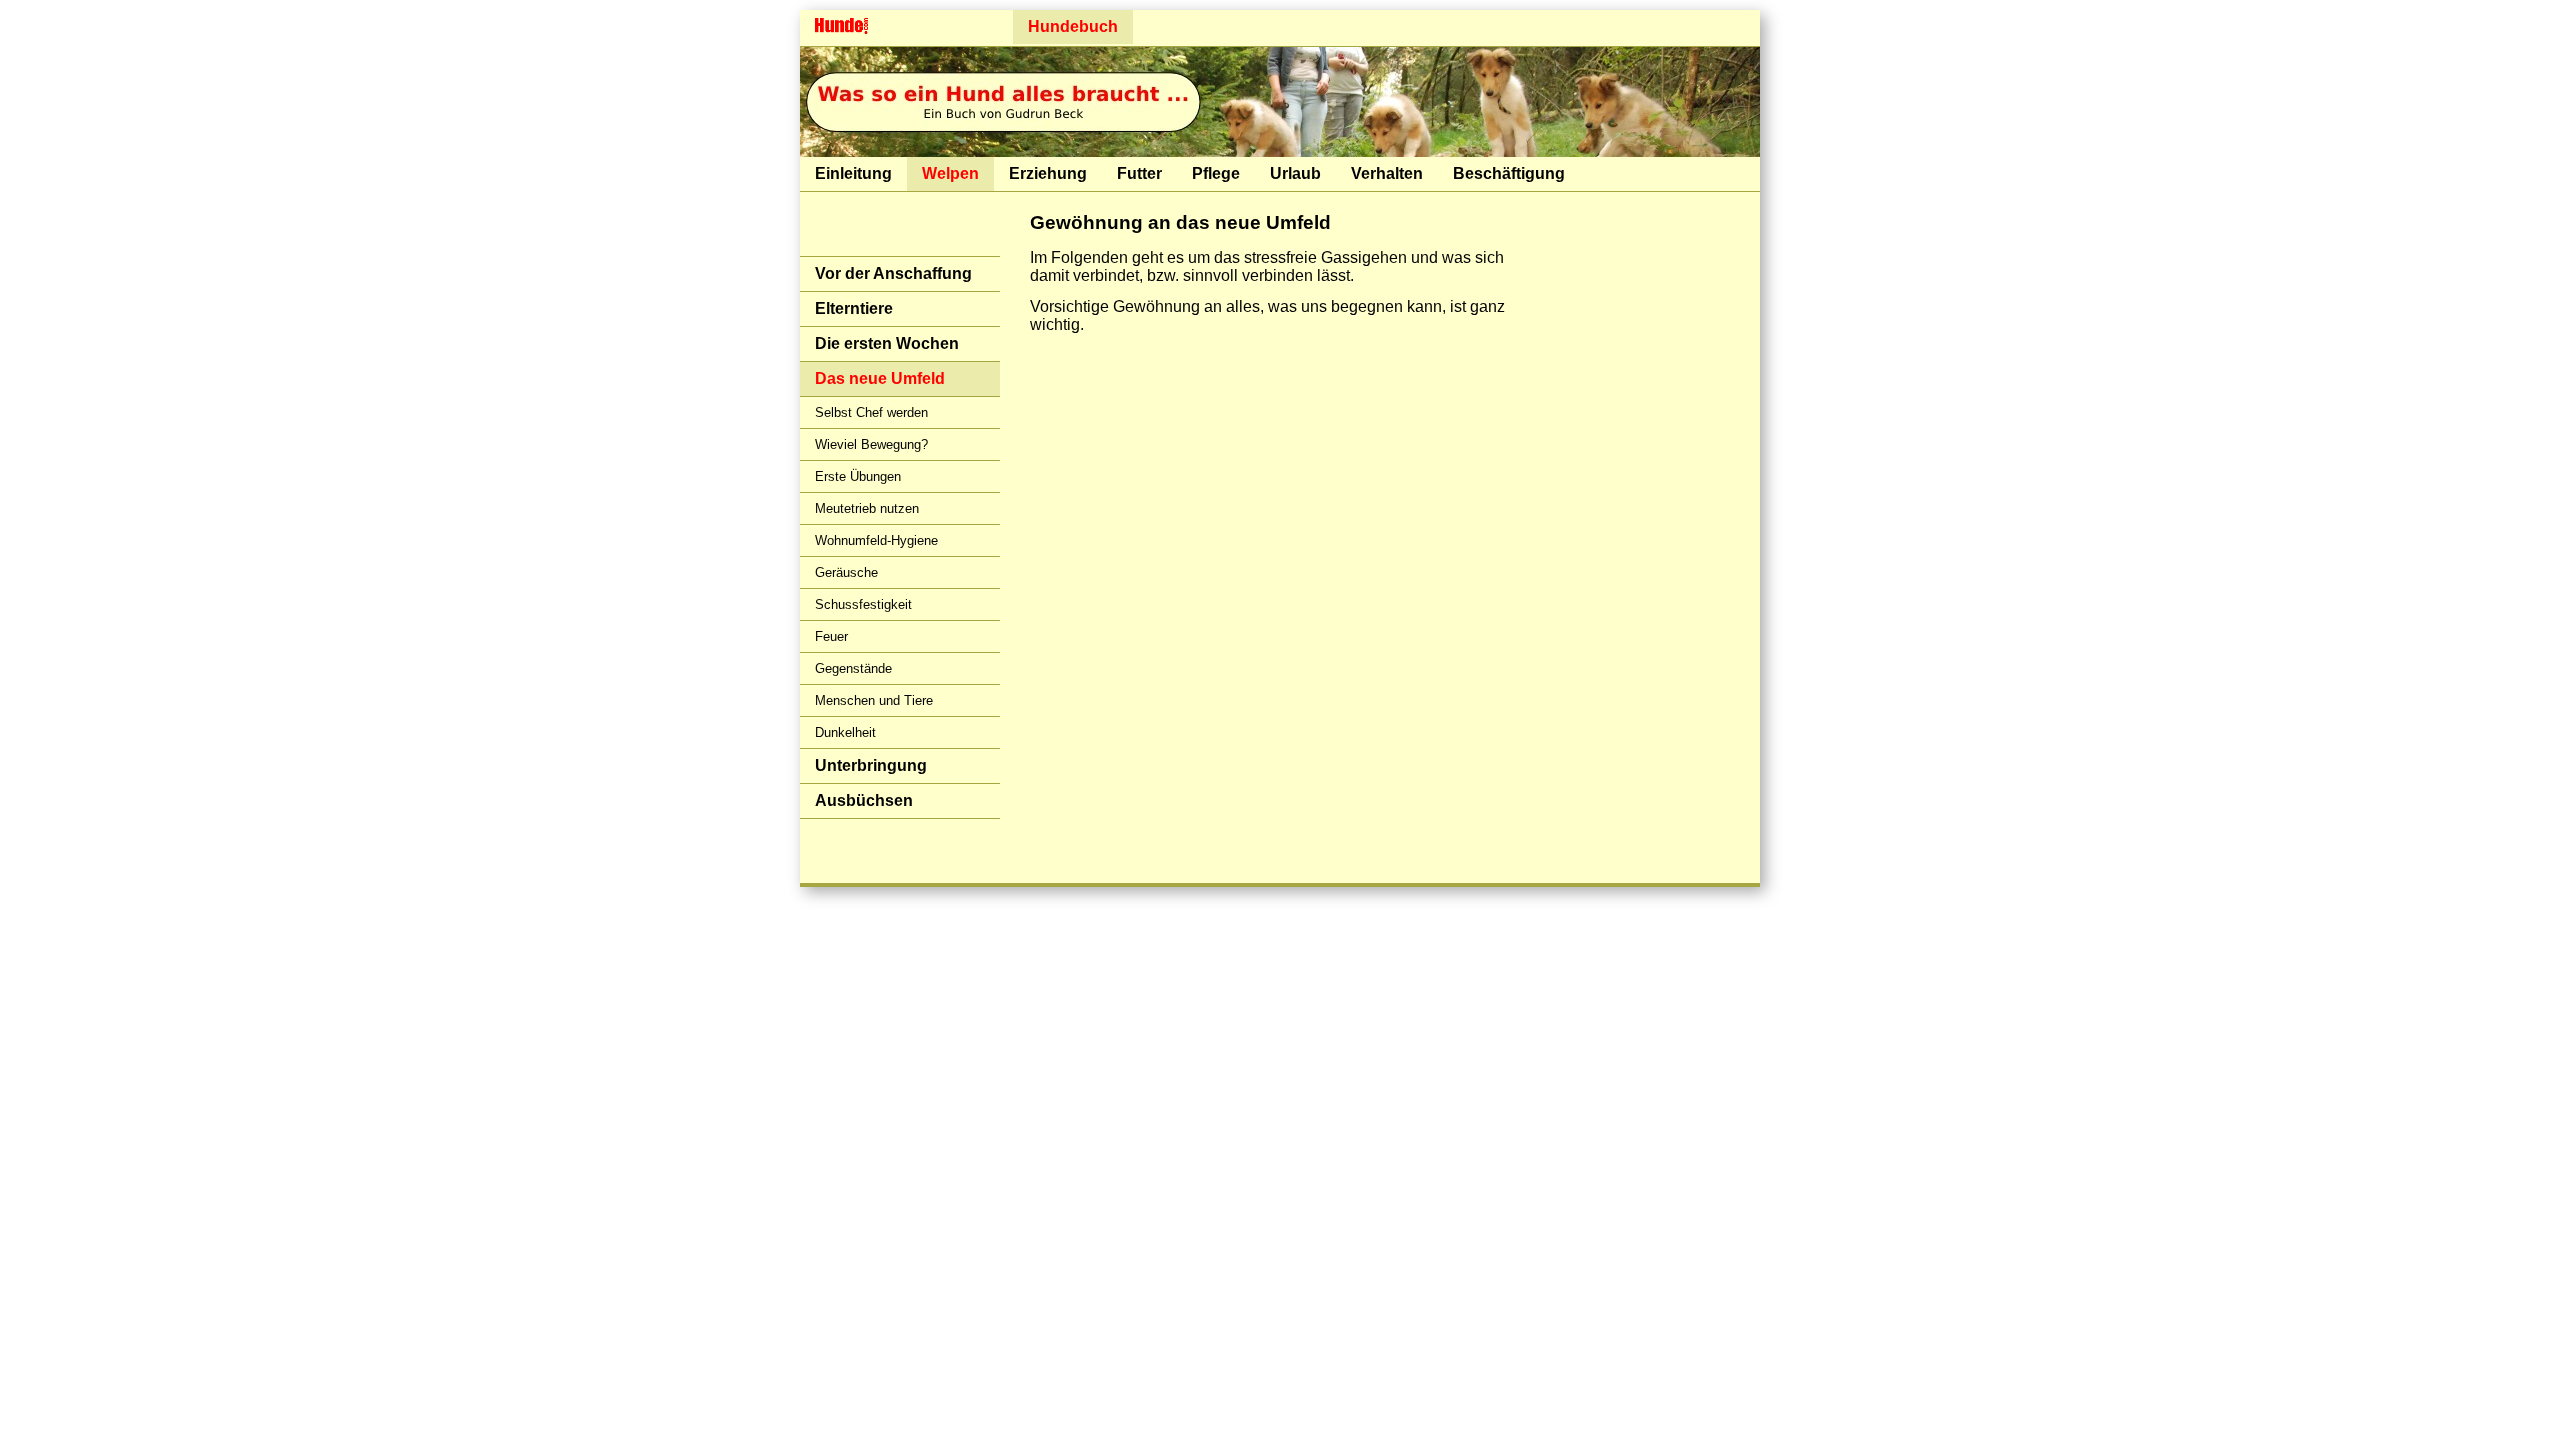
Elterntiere (854, 308)
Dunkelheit (845, 732)
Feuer (831, 636)
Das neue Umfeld (880, 378)
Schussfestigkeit (863, 604)
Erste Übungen (858, 476)
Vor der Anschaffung (893, 273)
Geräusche (846, 572)
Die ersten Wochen (887, 343)
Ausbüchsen (864, 800)
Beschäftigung (1509, 173)
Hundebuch (1073, 26)
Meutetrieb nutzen (867, 508)
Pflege (1216, 173)
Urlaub (1295, 173)
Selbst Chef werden (871, 412)
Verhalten (1387, 173)
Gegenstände (853, 668)
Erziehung (1048, 173)
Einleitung (853, 173)
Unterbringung (871, 765)
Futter (1139, 173)
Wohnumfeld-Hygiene (876, 540)
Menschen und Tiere (874, 700)
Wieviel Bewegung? (871, 444)
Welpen (950, 173)
